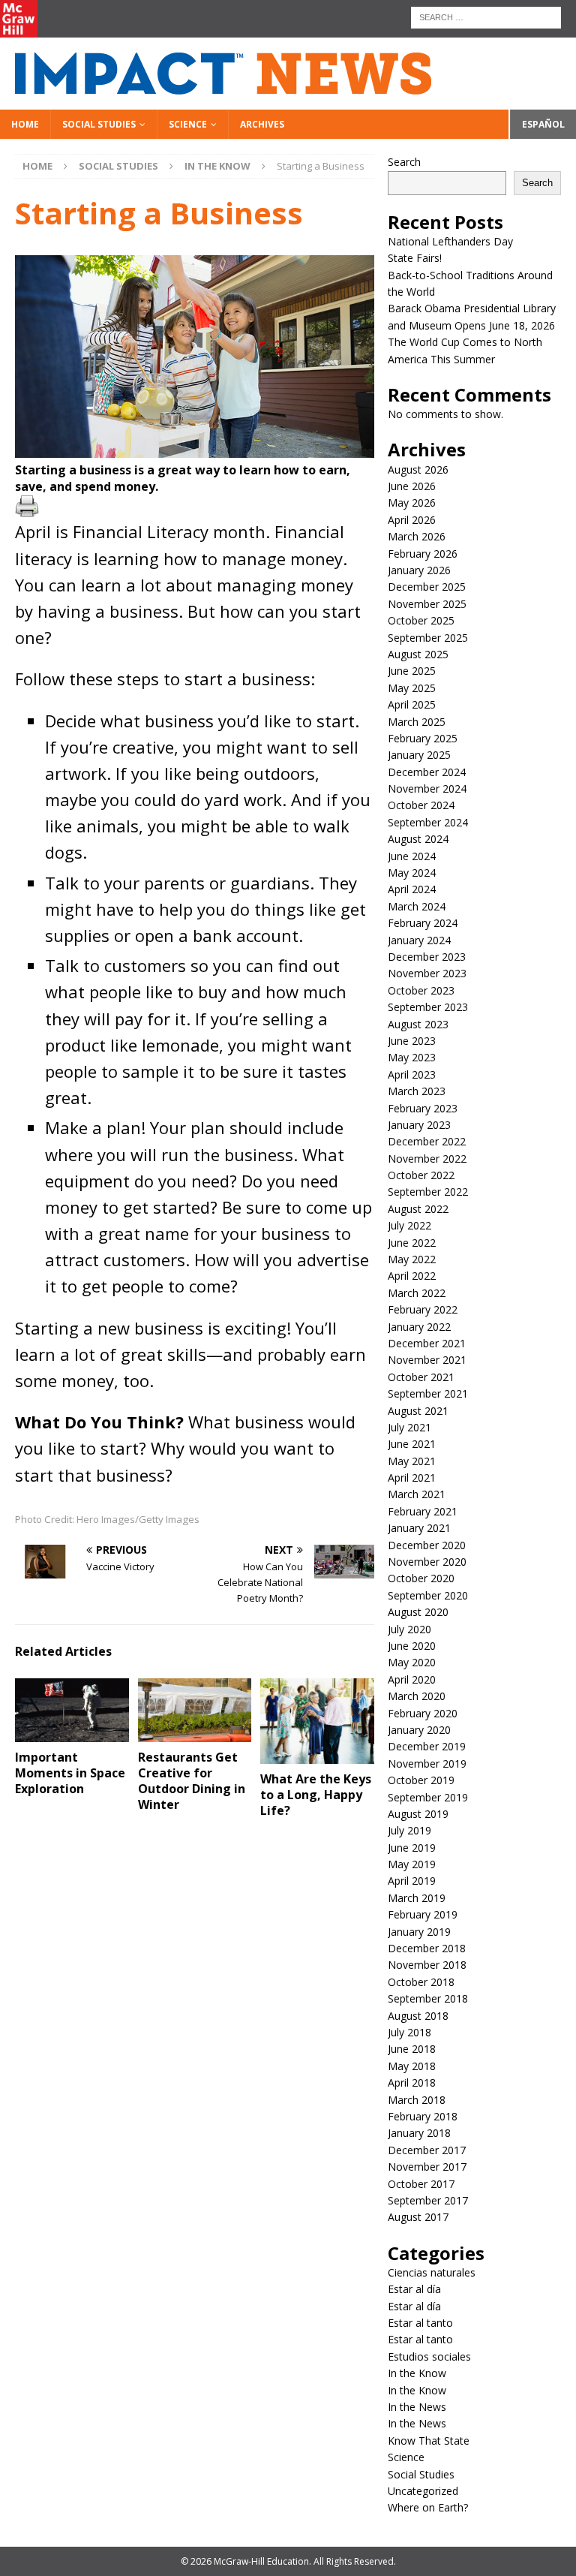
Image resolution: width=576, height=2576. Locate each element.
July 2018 (409, 2032)
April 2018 (412, 2082)
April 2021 (412, 1478)
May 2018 (412, 2066)
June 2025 (412, 671)
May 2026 (412, 503)
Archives (262, 124)
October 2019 (421, 1780)
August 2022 (418, 1209)
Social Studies (99, 124)
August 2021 (418, 1411)
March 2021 (417, 1494)
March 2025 (417, 722)
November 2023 (427, 973)
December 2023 (427, 957)
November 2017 (427, 2167)
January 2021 (419, 1528)
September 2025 (428, 638)
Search (404, 162)
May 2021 (412, 1461)
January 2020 (419, 1730)
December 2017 (427, 2150)
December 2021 (427, 1343)
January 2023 (419, 1125)
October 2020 (421, 1578)
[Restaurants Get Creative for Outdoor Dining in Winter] (195, 1710)
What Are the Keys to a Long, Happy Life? (316, 1795)
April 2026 (412, 520)
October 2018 (421, 1982)
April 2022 (412, 1276)
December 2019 (427, 1746)
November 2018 (427, 1965)
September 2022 (428, 1192)
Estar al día (414, 2289)
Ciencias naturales (432, 2272)
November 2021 (427, 1360)
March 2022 (417, 1293)
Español (543, 124)
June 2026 (412, 486)
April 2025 (412, 704)
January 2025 (419, 755)
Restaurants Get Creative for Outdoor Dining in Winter (192, 1780)
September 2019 (428, 1797)
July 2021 (409, 1427)
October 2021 (421, 1377)
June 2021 (412, 1444)
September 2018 (428, 1998)
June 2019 (412, 1848)
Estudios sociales (429, 2356)
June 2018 (412, 2049)
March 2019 (417, 1898)
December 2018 (427, 1948)
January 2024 (419, 940)
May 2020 (412, 1662)
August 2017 (418, 2217)
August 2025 (418, 654)
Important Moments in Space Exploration (70, 1773)
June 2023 (412, 1041)
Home (25, 124)
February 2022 (423, 1309)
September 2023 (428, 1007)
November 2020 (427, 1562)
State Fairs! (415, 258)
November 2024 (427, 788)
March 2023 (417, 1091)
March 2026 (417, 536)
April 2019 (412, 1881)
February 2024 (423, 923)
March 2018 (417, 2100)
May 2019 (412, 1864)
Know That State (429, 2441)
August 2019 (418, 1814)
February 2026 (423, 554)
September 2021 (428, 1393)
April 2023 (412, 1074)
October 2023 (421, 990)
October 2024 (421, 805)
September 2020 (428, 1595)
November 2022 (427, 1159)
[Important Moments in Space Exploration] (72, 1710)
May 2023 (412, 1057)
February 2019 (423, 1914)
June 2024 (412, 856)
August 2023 (418, 1024)
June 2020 (412, 1646)
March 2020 (417, 1696)
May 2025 (412, 688)
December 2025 (427, 587)
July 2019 (409, 1830)
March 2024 (417, 906)
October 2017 (421, 2184)
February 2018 (423, 2116)
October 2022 (421, 1175)
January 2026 (419, 570)
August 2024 (418, 839)
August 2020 (418, 1612)
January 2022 (419, 1327)
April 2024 (412, 889)
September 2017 (428, 2200)
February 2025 (423, 738)
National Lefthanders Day (452, 241)
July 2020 (409, 1629)
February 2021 (423, 1511)
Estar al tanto (420, 2323)
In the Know (417, 2373)
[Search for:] (486, 16)
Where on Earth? (428, 2507)
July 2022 (409, 1225)
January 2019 (419, 1932)
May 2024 (412, 873)
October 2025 (421, 620)
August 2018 (418, 2016)
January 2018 (419, 2133)
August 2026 (418, 469)
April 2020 (412, 1679)
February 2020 (423, 1713)
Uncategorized (423, 2491)
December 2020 (427, 1545)
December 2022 (427, 1141)
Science (188, 124)
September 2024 (428, 822)
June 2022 (412, 1243)
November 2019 (427, 1763)
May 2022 (412, 1259)
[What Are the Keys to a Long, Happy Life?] (317, 1721)
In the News (417, 2407)
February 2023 (423, 1108)
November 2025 (427, 604)
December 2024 (427, 772)
